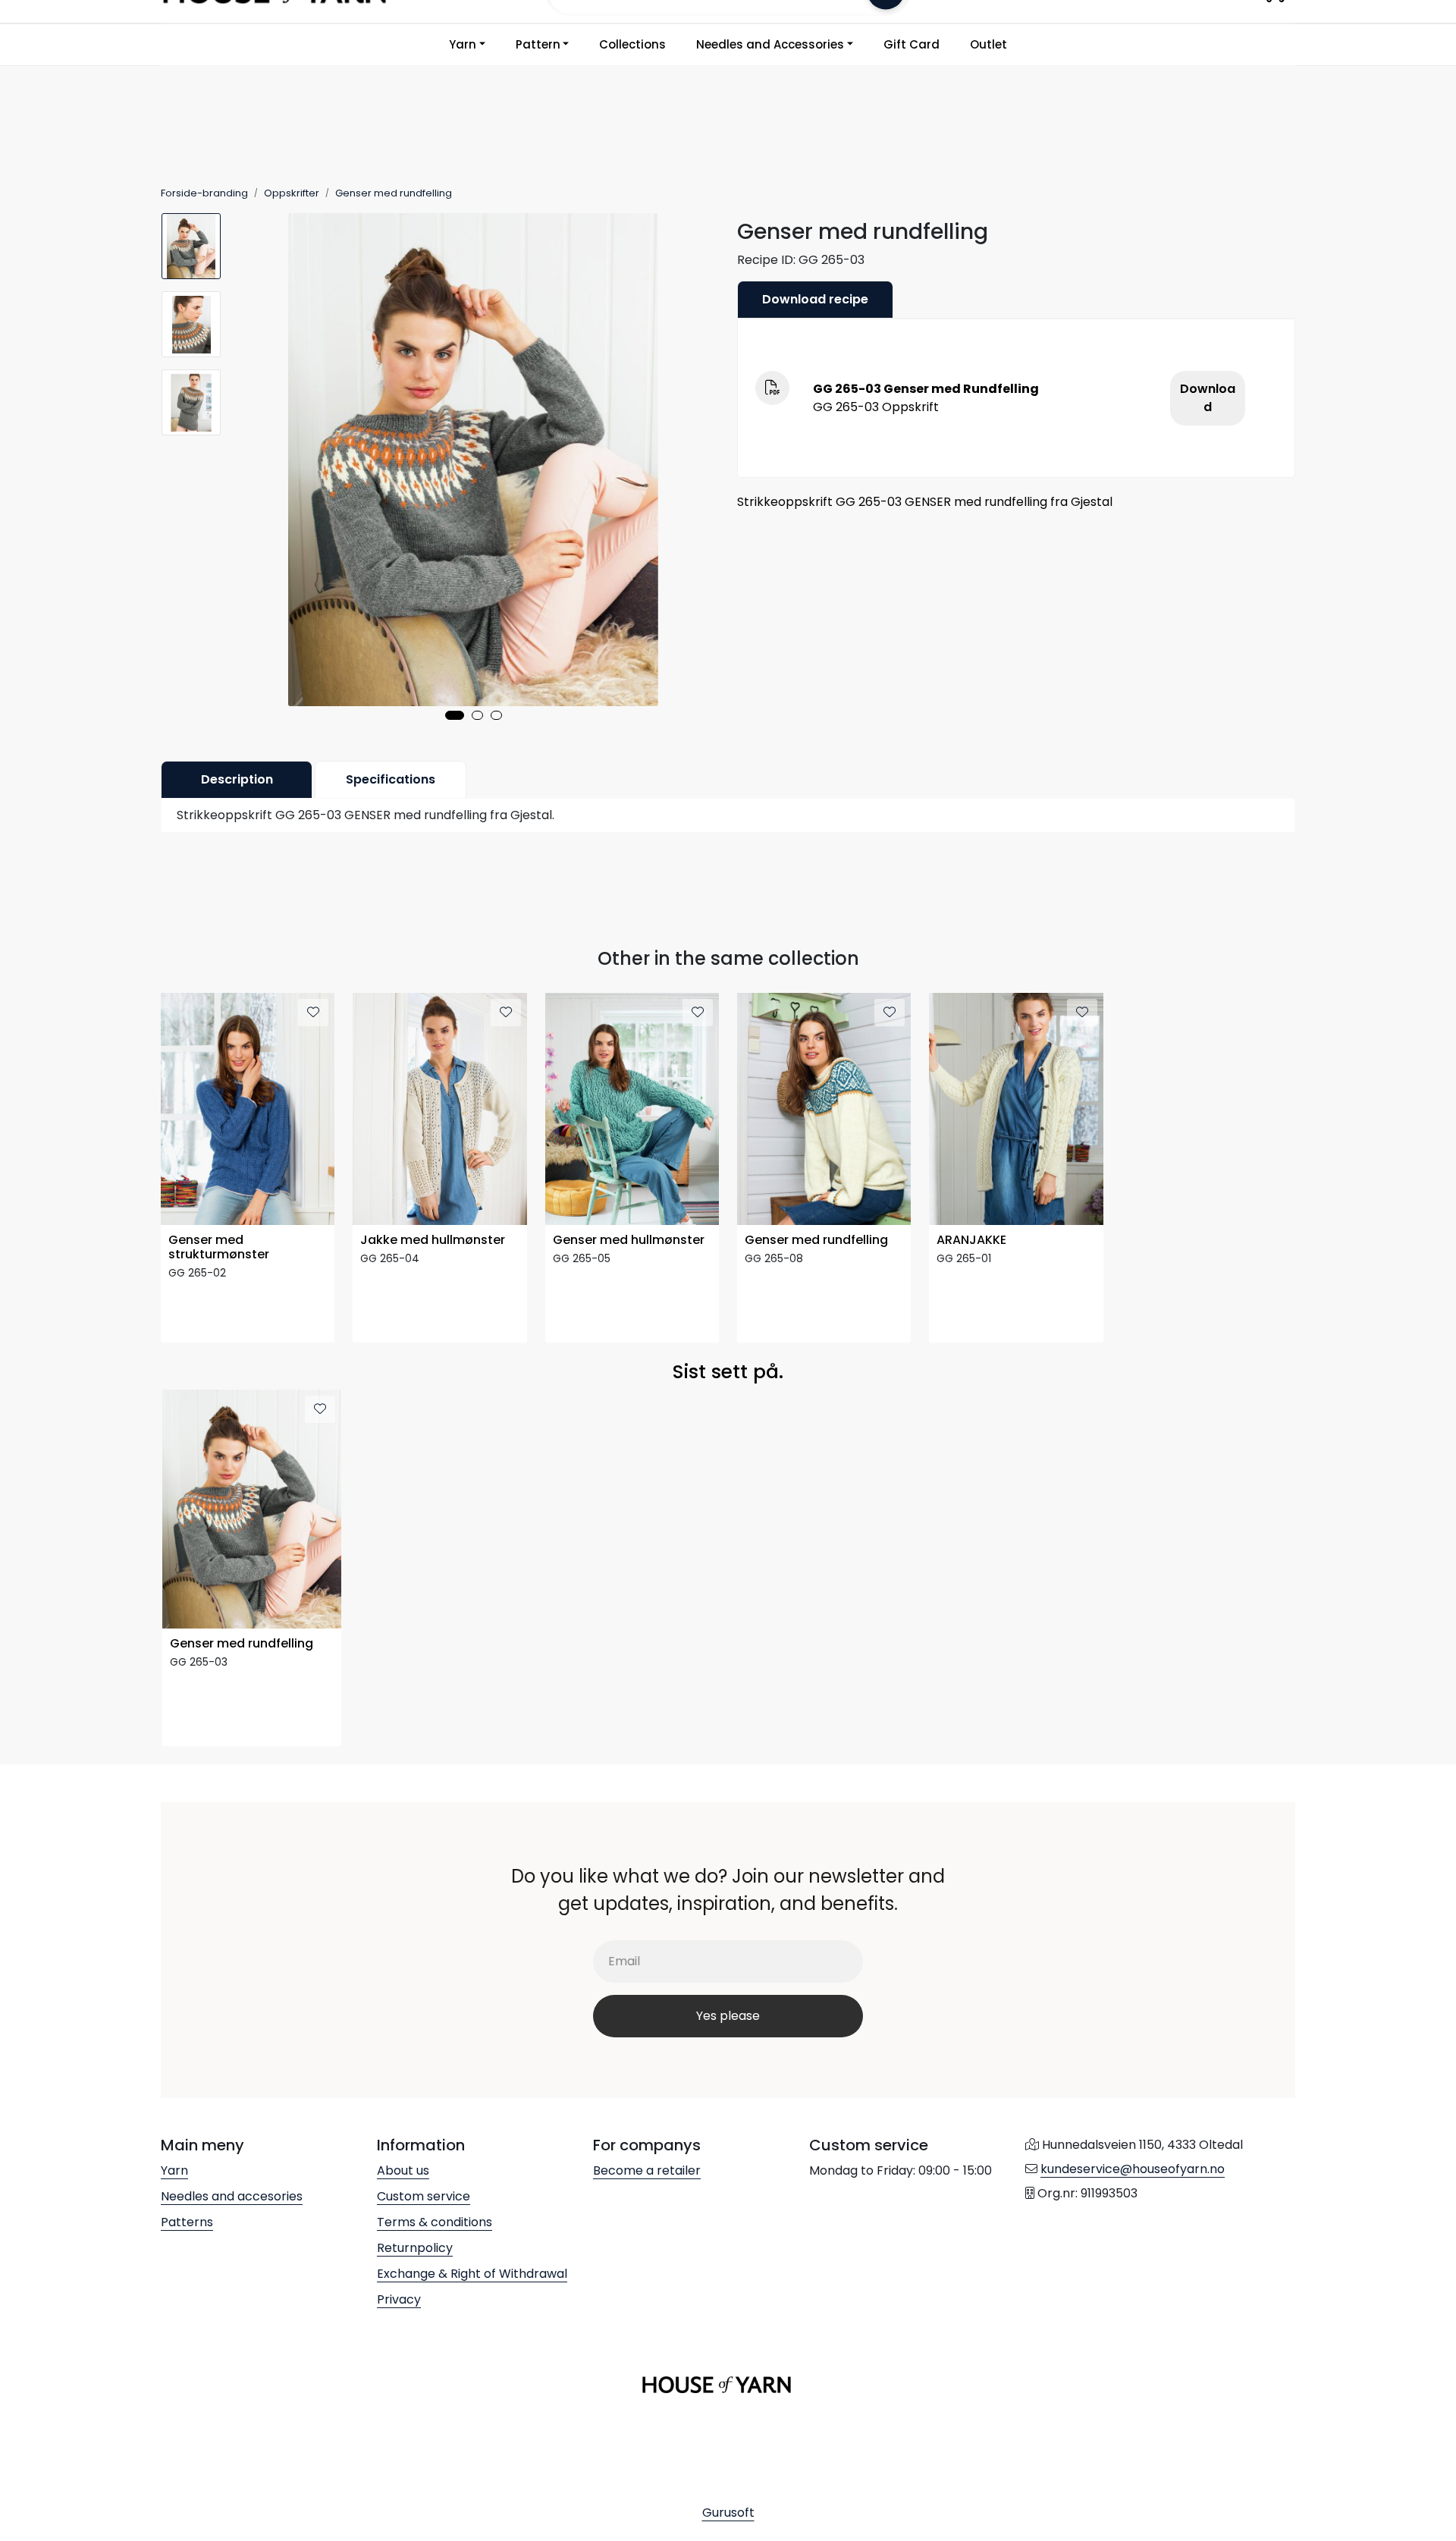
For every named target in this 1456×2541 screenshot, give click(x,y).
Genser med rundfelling (816, 1241)
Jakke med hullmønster (433, 1241)
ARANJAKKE (971, 1241)
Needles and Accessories (770, 44)
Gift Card (912, 44)
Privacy (399, 2299)
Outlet (988, 44)
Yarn (463, 44)
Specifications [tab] (391, 779)
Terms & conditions (435, 2222)
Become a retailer (647, 2170)
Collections (632, 44)
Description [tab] (237, 779)
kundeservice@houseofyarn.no (1133, 2169)
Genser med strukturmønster (219, 1248)
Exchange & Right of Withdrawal (472, 2274)
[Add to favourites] (313, 1013)
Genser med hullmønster (629, 1241)
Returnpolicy (415, 2248)
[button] (455, 715)
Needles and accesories (232, 2196)
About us (403, 2170)
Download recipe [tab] (815, 299)
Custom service (424, 2196)
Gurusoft (728, 2513)
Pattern (538, 44)
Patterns (187, 2222)
